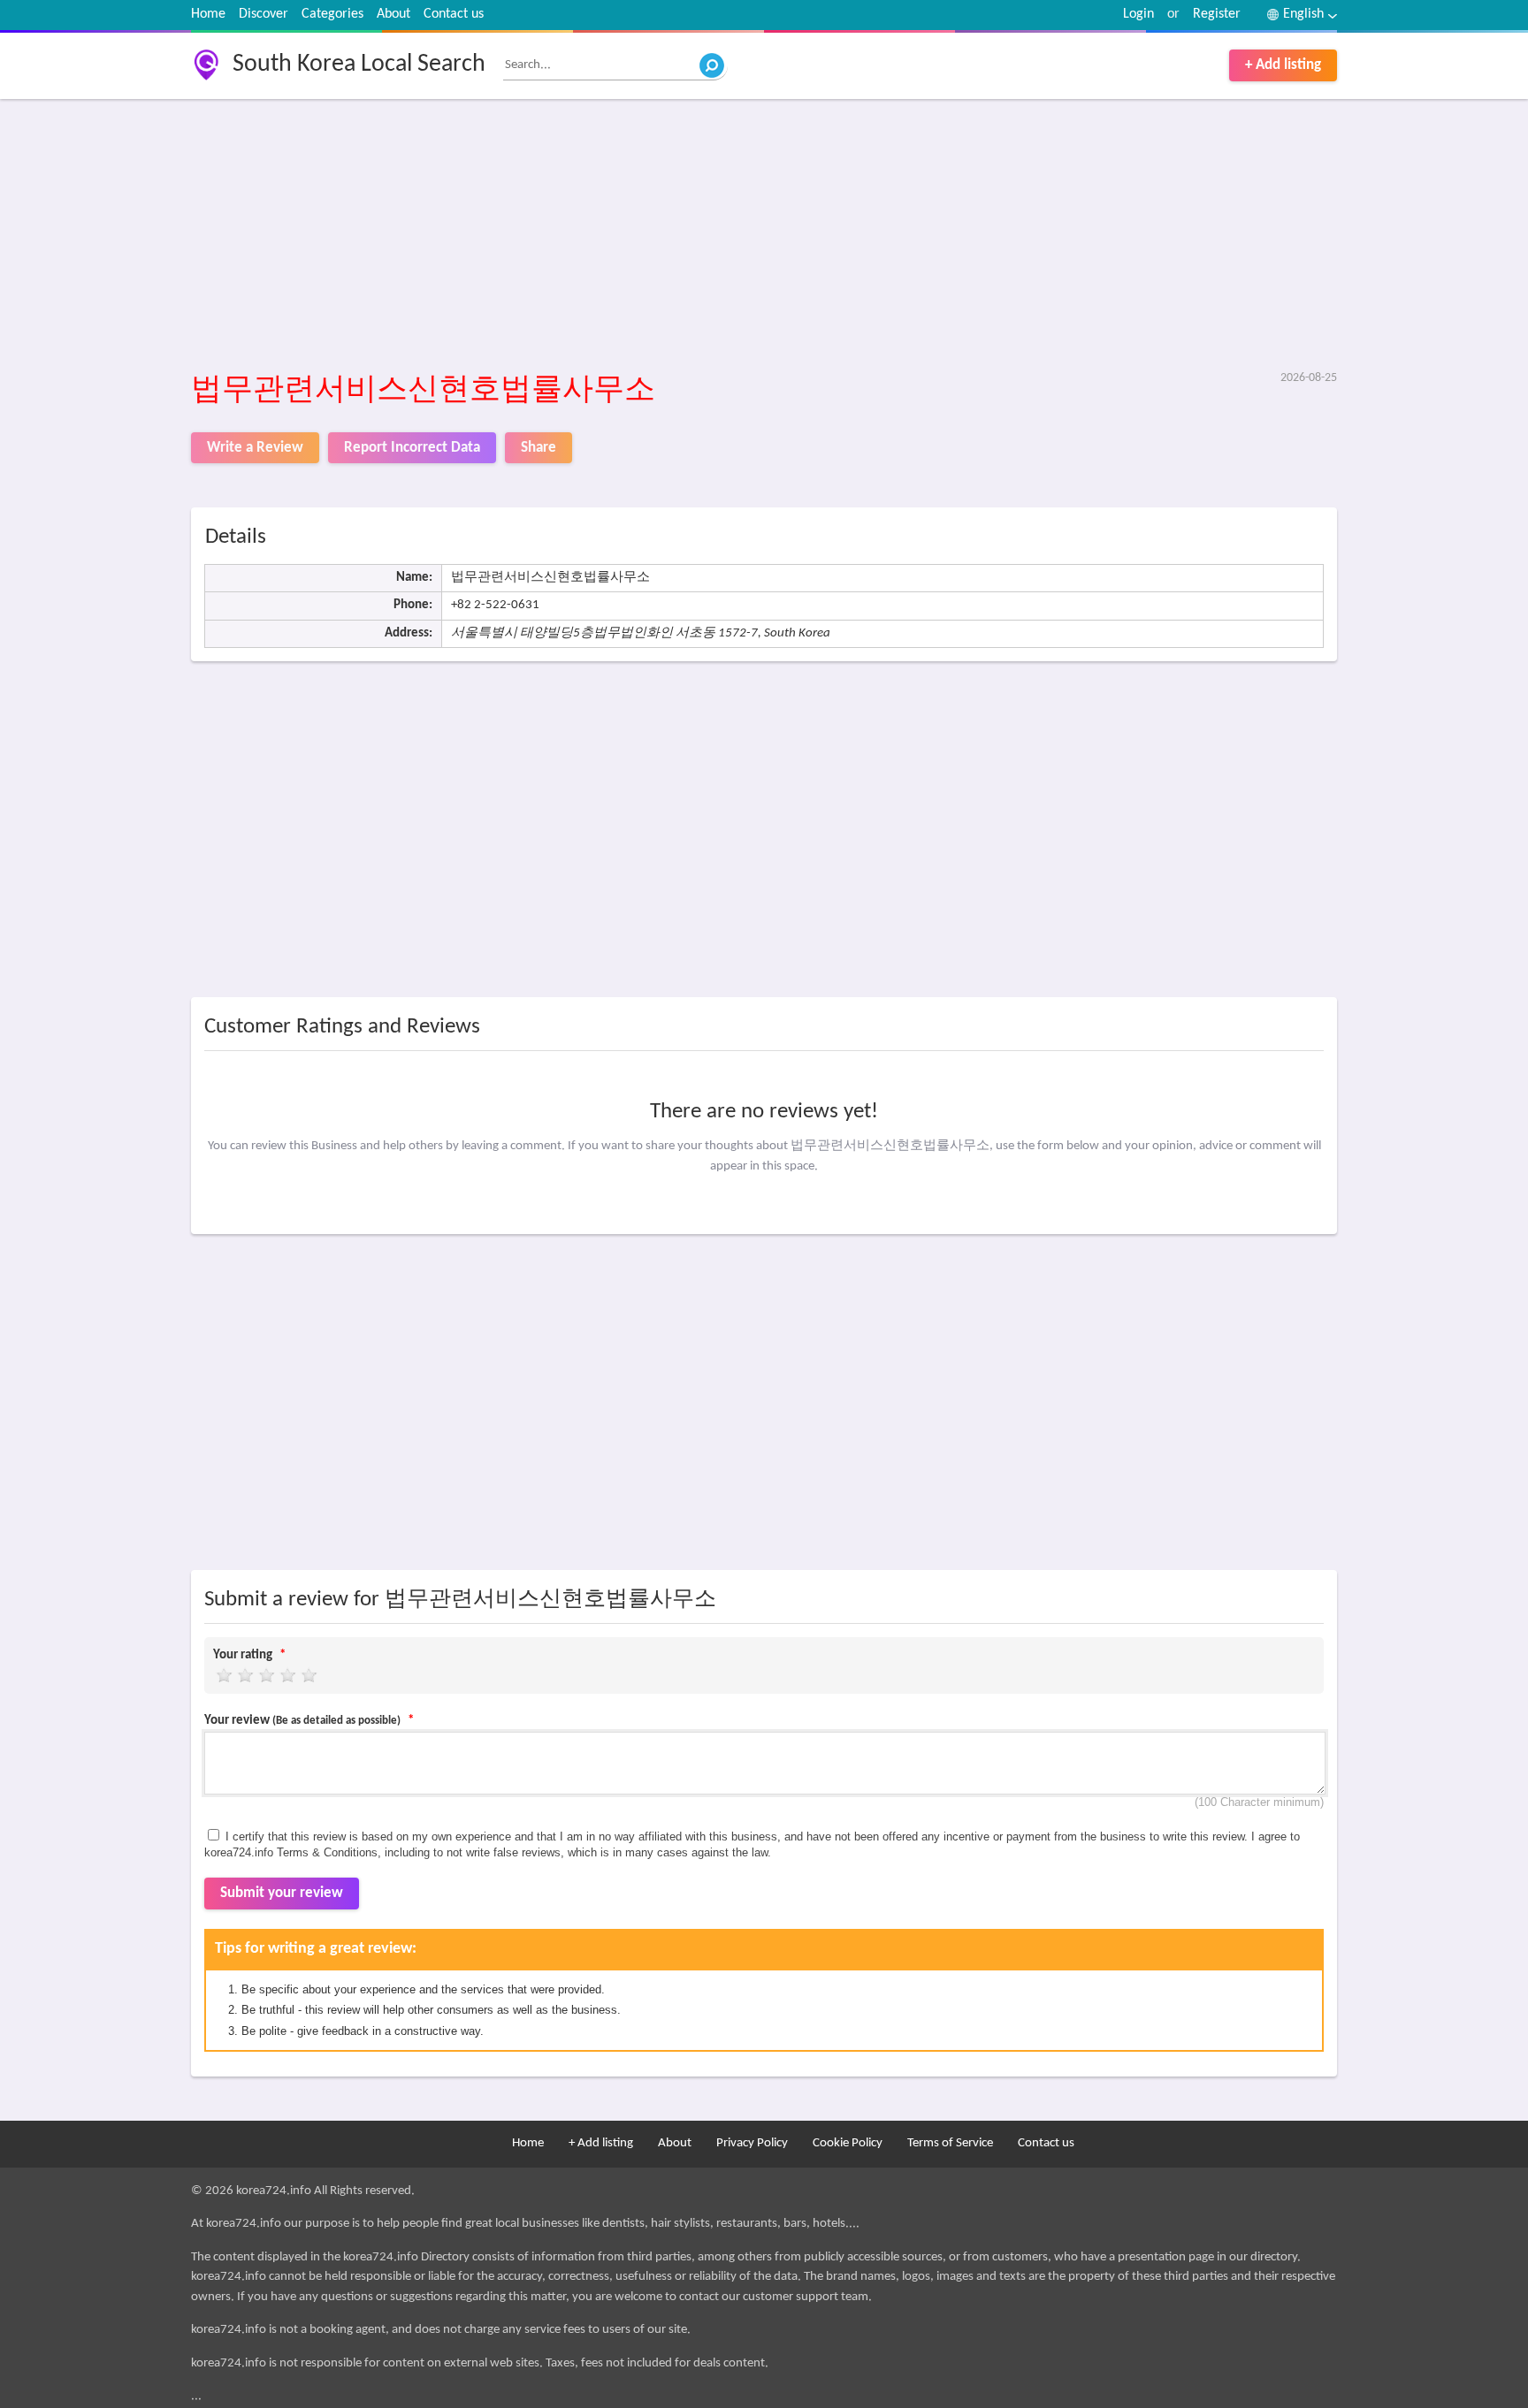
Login (1138, 14)
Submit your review (282, 1893)
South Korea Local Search (359, 65)
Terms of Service (950, 2143)
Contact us (454, 14)
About (393, 14)
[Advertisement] (722, 236)
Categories (332, 14)
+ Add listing (1283, 65)
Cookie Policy (848, 2143)
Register (1217, 14)
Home (208, 14)
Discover (264, 14)
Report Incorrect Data (412, 448)
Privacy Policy (752, 2143)
